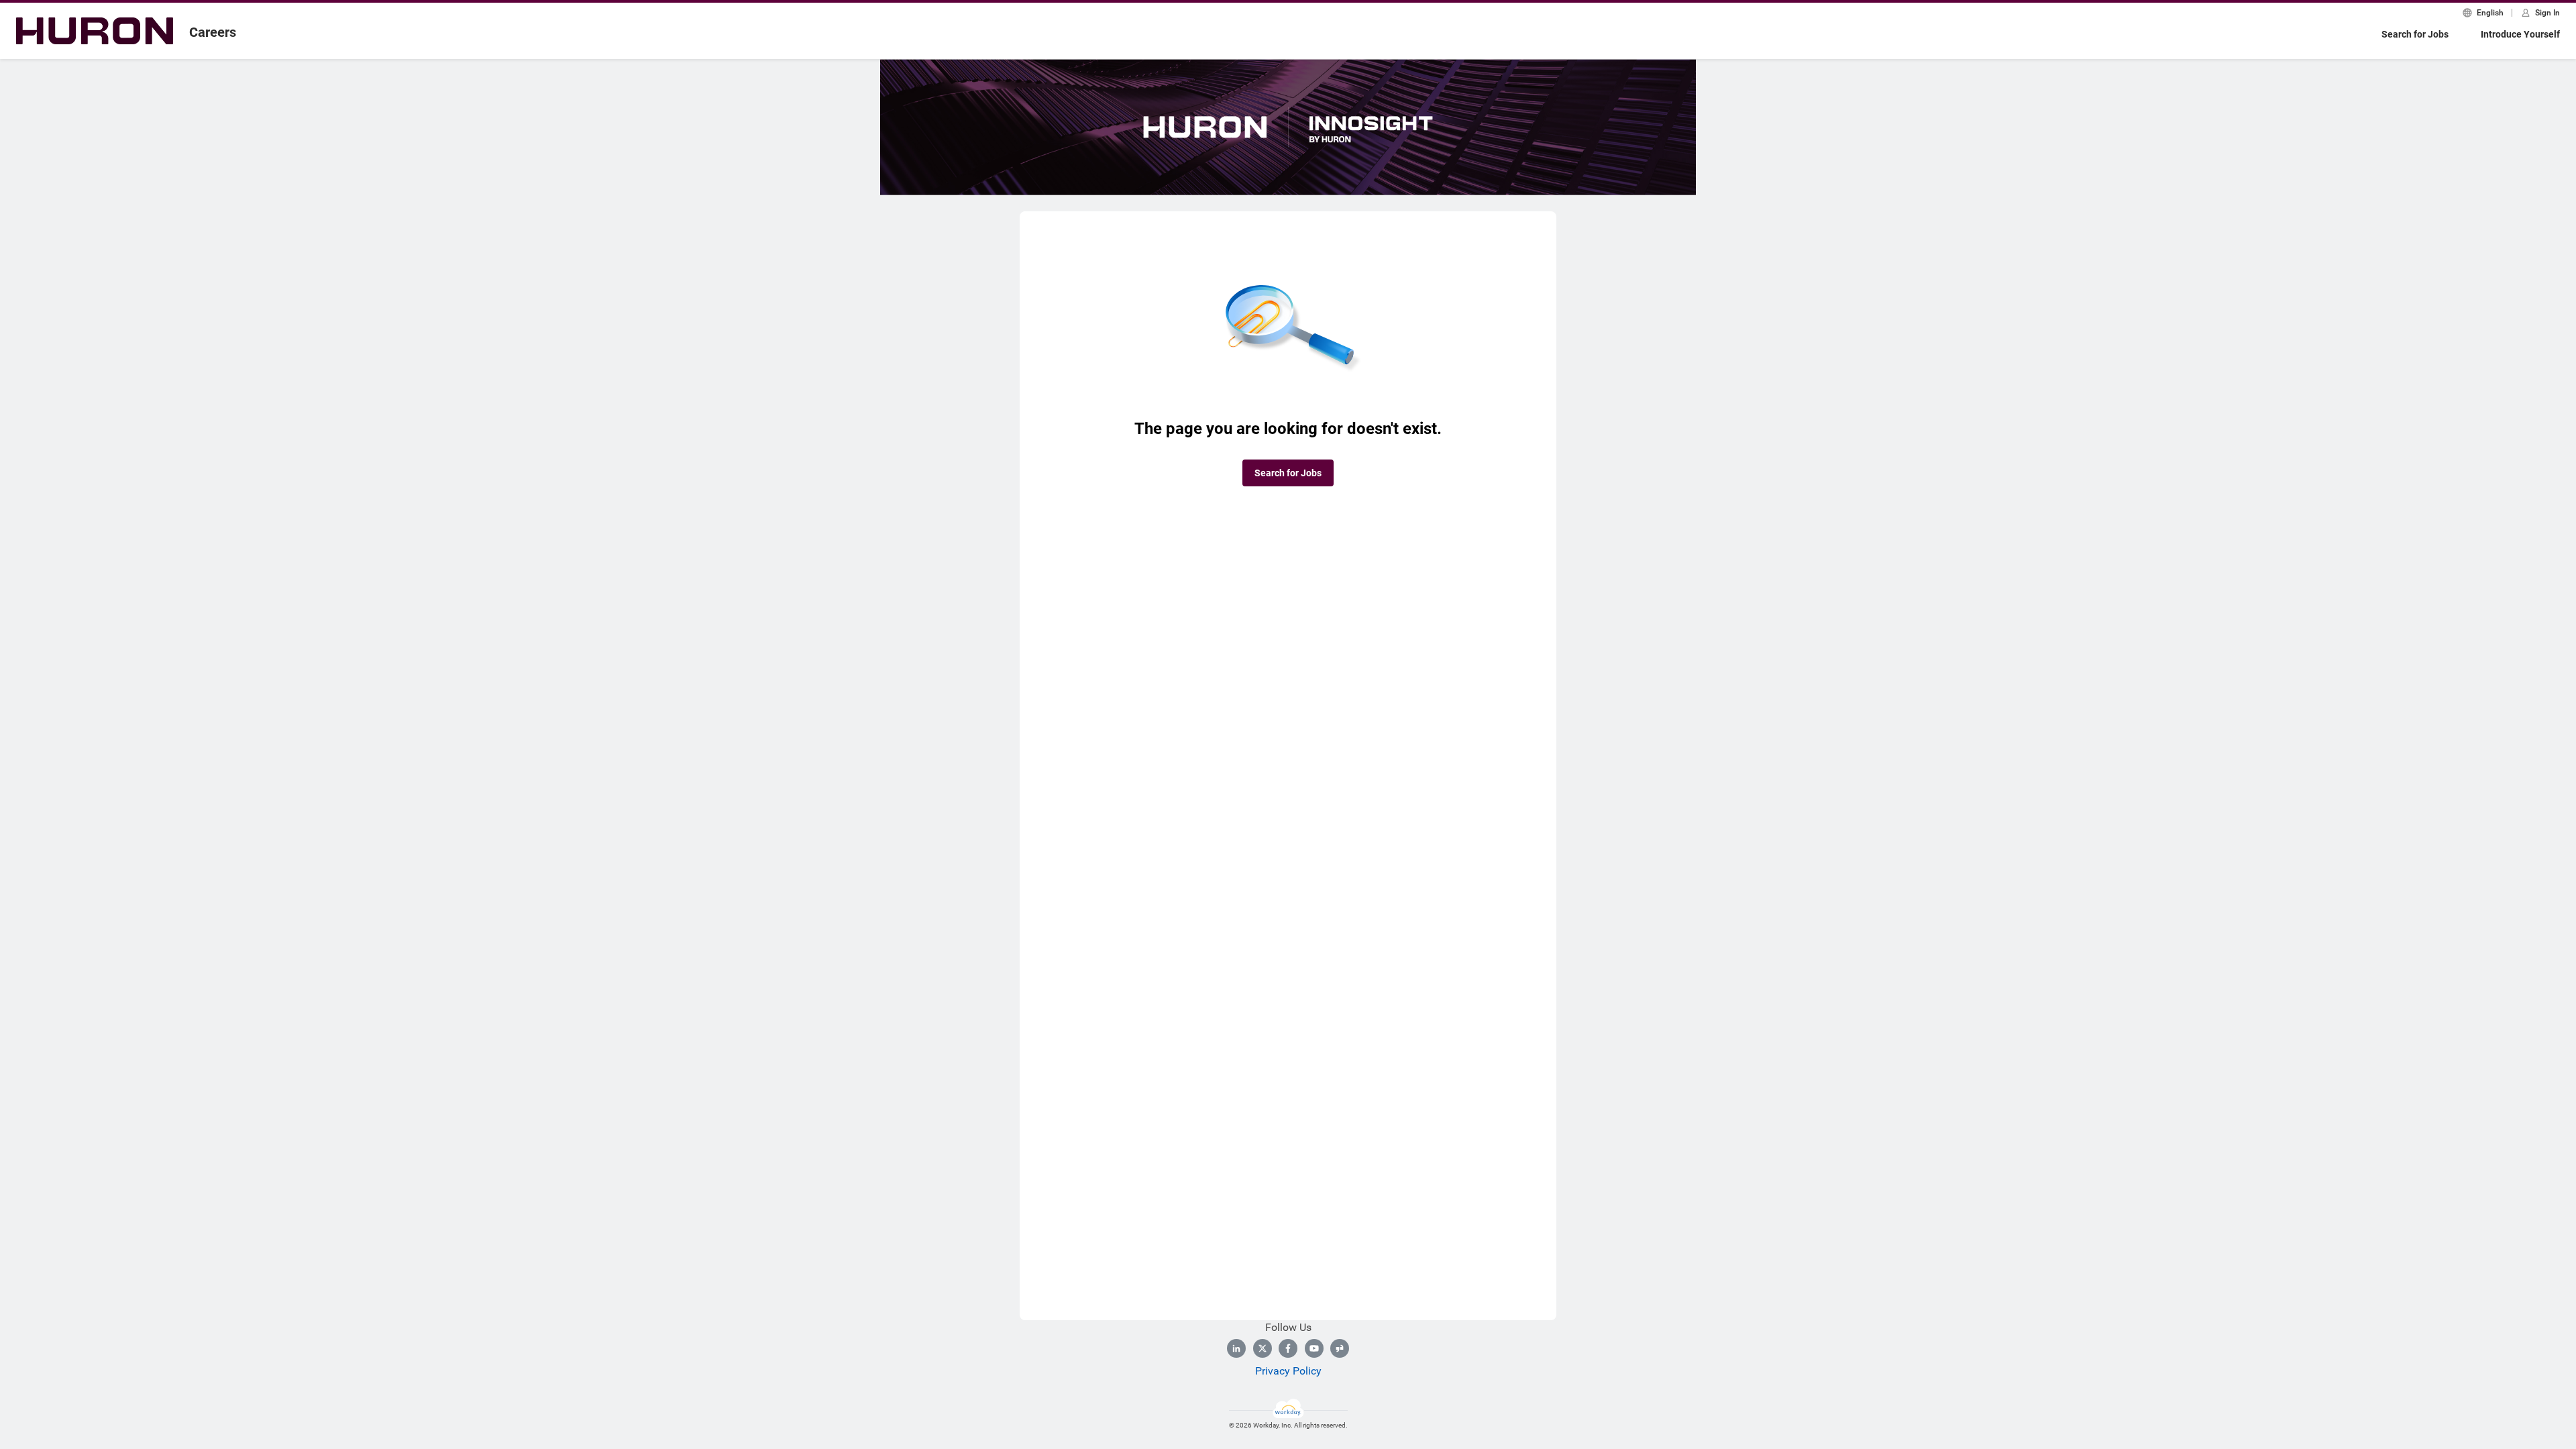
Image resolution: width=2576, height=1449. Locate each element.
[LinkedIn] (1236, 1348)
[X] (1263, 1348)
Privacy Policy (1288, 1371)
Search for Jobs (2415, 34)
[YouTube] (1314, 1348)
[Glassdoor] (1340, 1348)
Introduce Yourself (2520, 34)
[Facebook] (1288, 1348)
